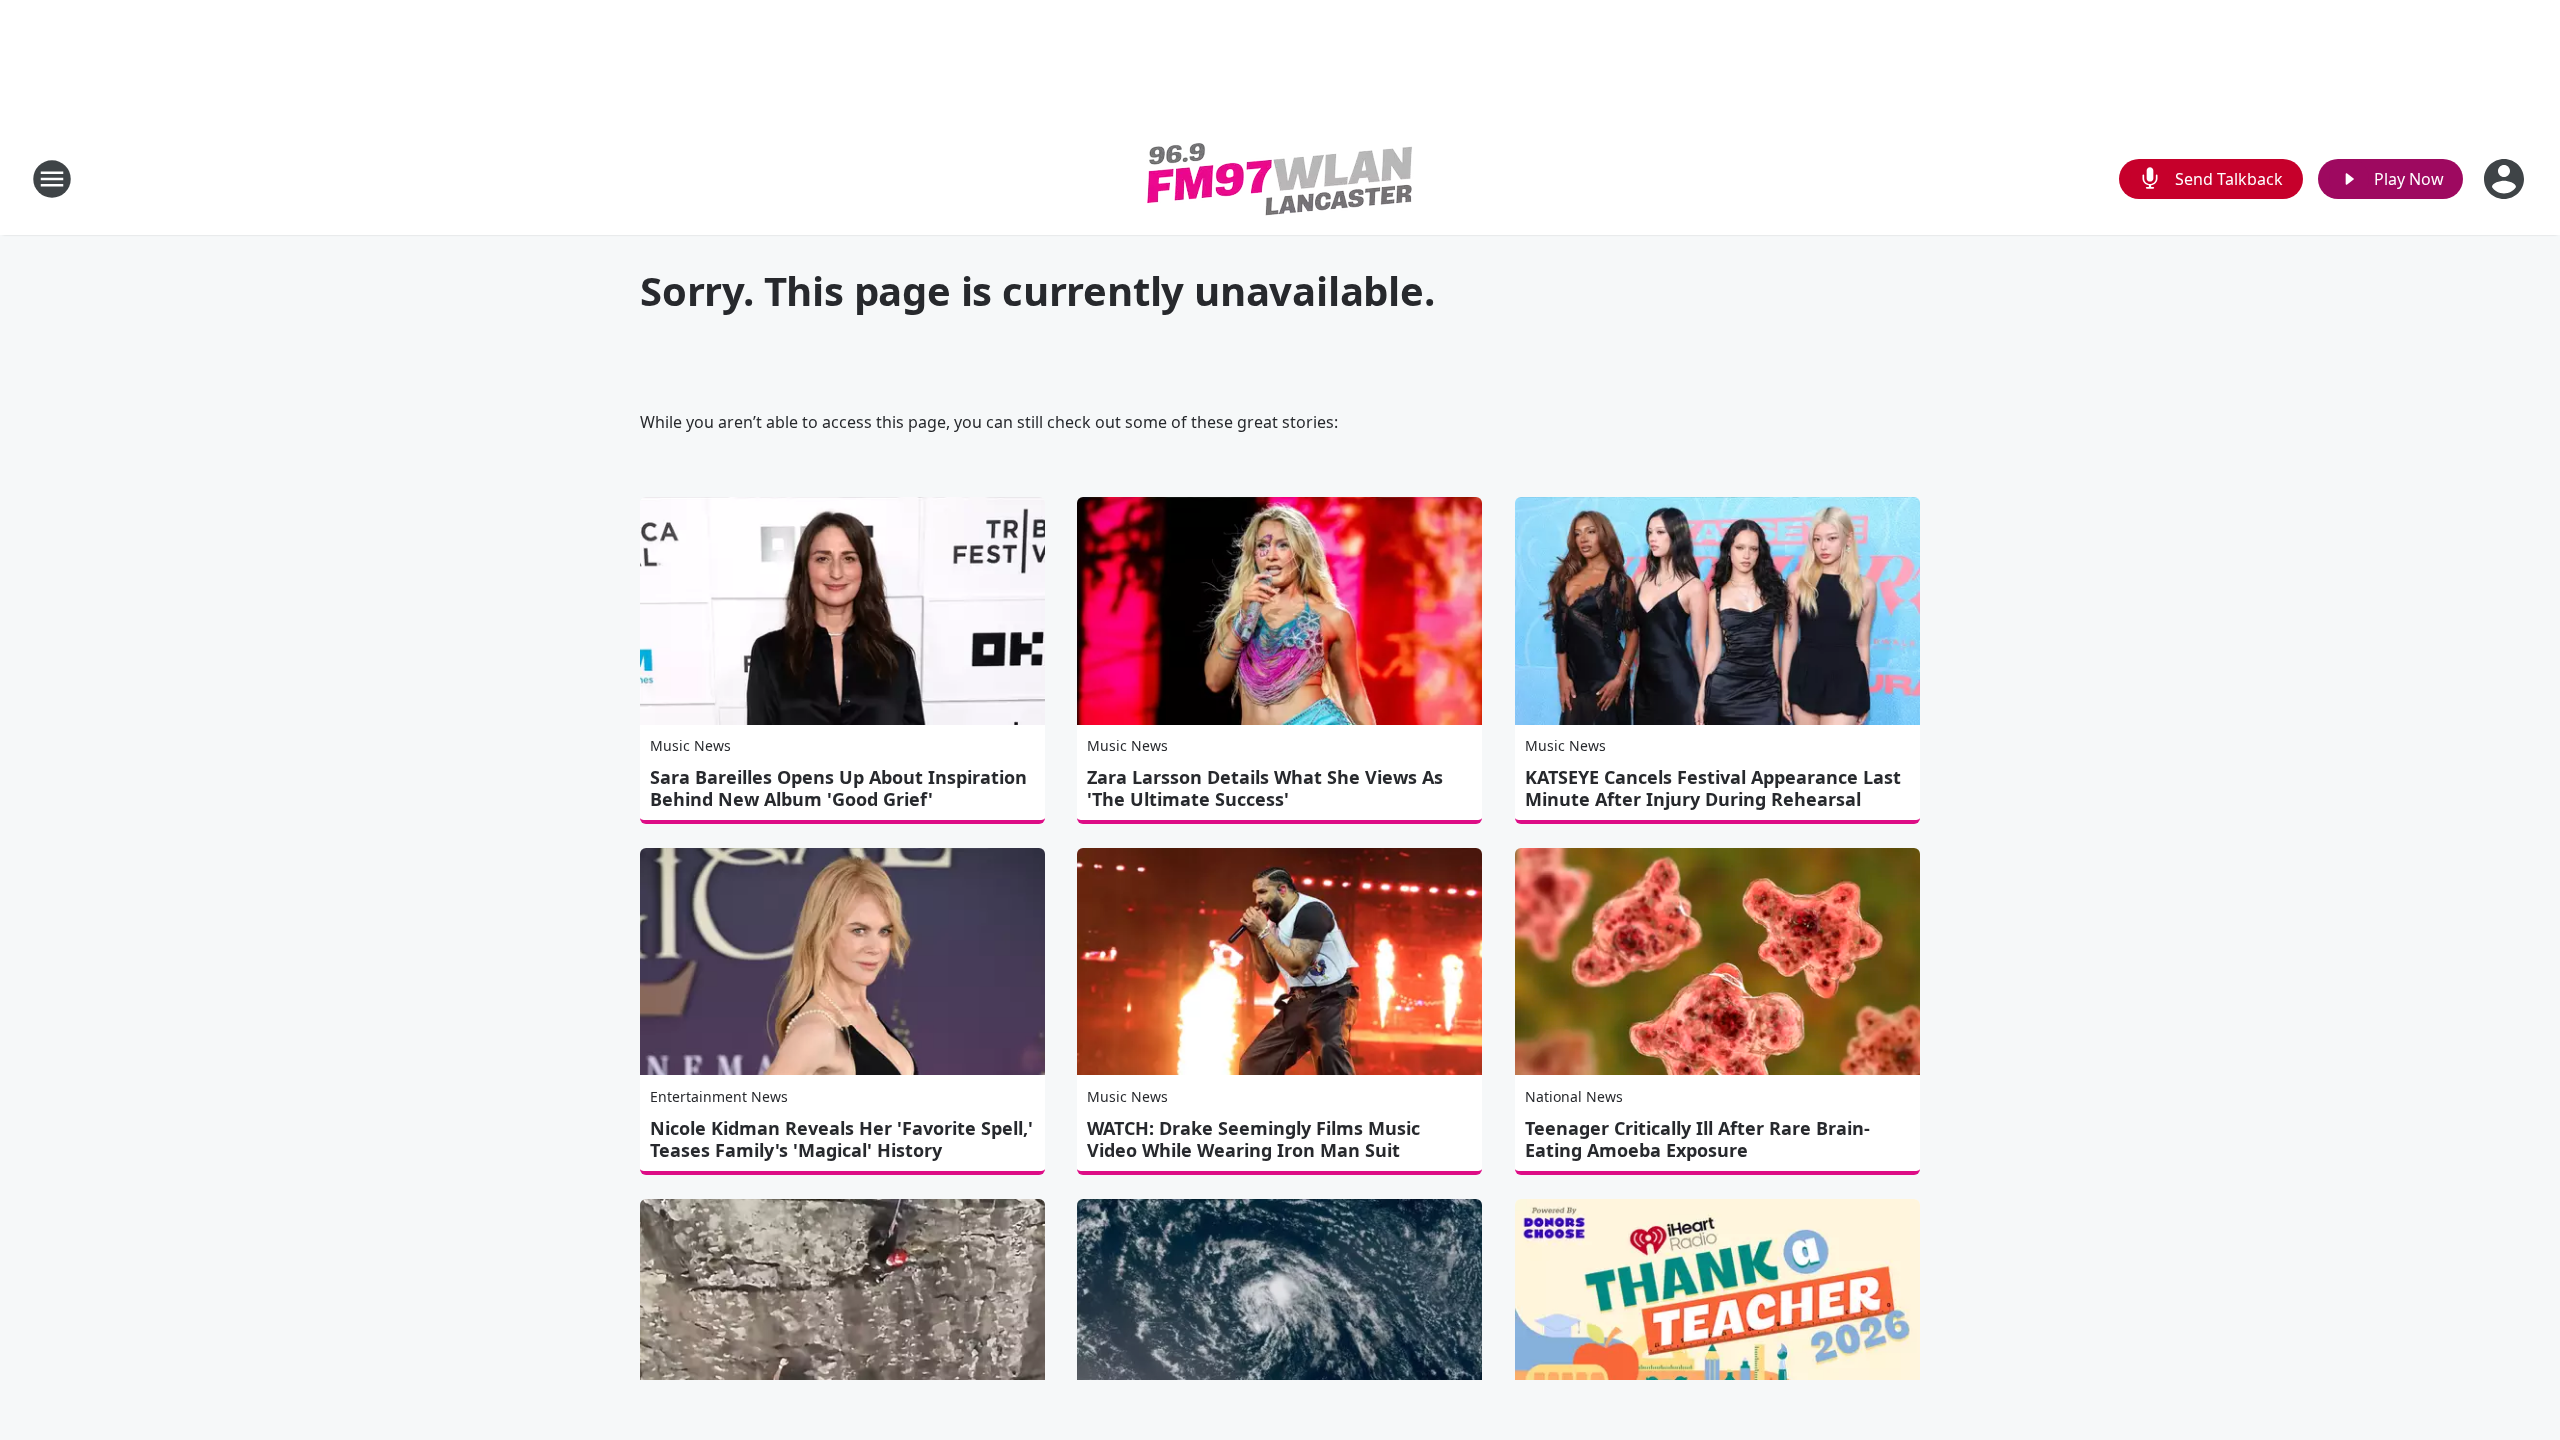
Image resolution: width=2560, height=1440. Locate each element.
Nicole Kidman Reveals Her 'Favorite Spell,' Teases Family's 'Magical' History (841, 1139)
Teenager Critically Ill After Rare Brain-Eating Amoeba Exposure (1697, 1139)
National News (1574, 1096)
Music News (690, 745)
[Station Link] (1280, 178)
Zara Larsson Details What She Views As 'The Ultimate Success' (1265, 788)
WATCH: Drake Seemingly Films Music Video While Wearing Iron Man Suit (1253, 1139)
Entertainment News (719, 1096)
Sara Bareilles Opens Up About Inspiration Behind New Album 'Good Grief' (838, 788)
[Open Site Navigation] (52, 179)
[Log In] (2506, 179)
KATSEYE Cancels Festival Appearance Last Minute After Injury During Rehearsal (1713, 788)
